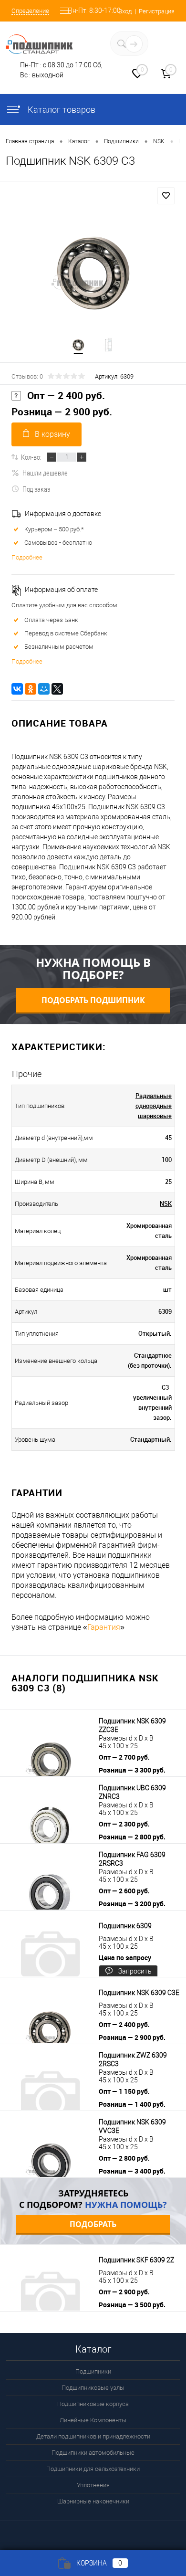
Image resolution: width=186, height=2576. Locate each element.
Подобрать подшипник (93, 1000)
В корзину (52, 434)
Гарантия (104, 1627)
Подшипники (93, 2371)
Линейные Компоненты (93, 2420)
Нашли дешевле (45, 473)
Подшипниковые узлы (93, 2388)
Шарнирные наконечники (93, 2501)
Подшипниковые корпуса (93, 2404)
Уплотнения (93, 2485)
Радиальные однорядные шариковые (154, 1106)
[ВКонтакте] (17, 689)
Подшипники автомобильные (93, 2453)
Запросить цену (135, 1973)
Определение (30, 11)
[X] (57, 689)
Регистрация (157, 11)
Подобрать (93, 2224)
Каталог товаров (61, 110)
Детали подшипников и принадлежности (93, 2436)
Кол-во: (31, 457)
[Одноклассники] (31, 689)
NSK (166, 1204)
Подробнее (27, 557)
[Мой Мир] (44, 689)
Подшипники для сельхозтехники (93, 2469)
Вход (125, 11)
